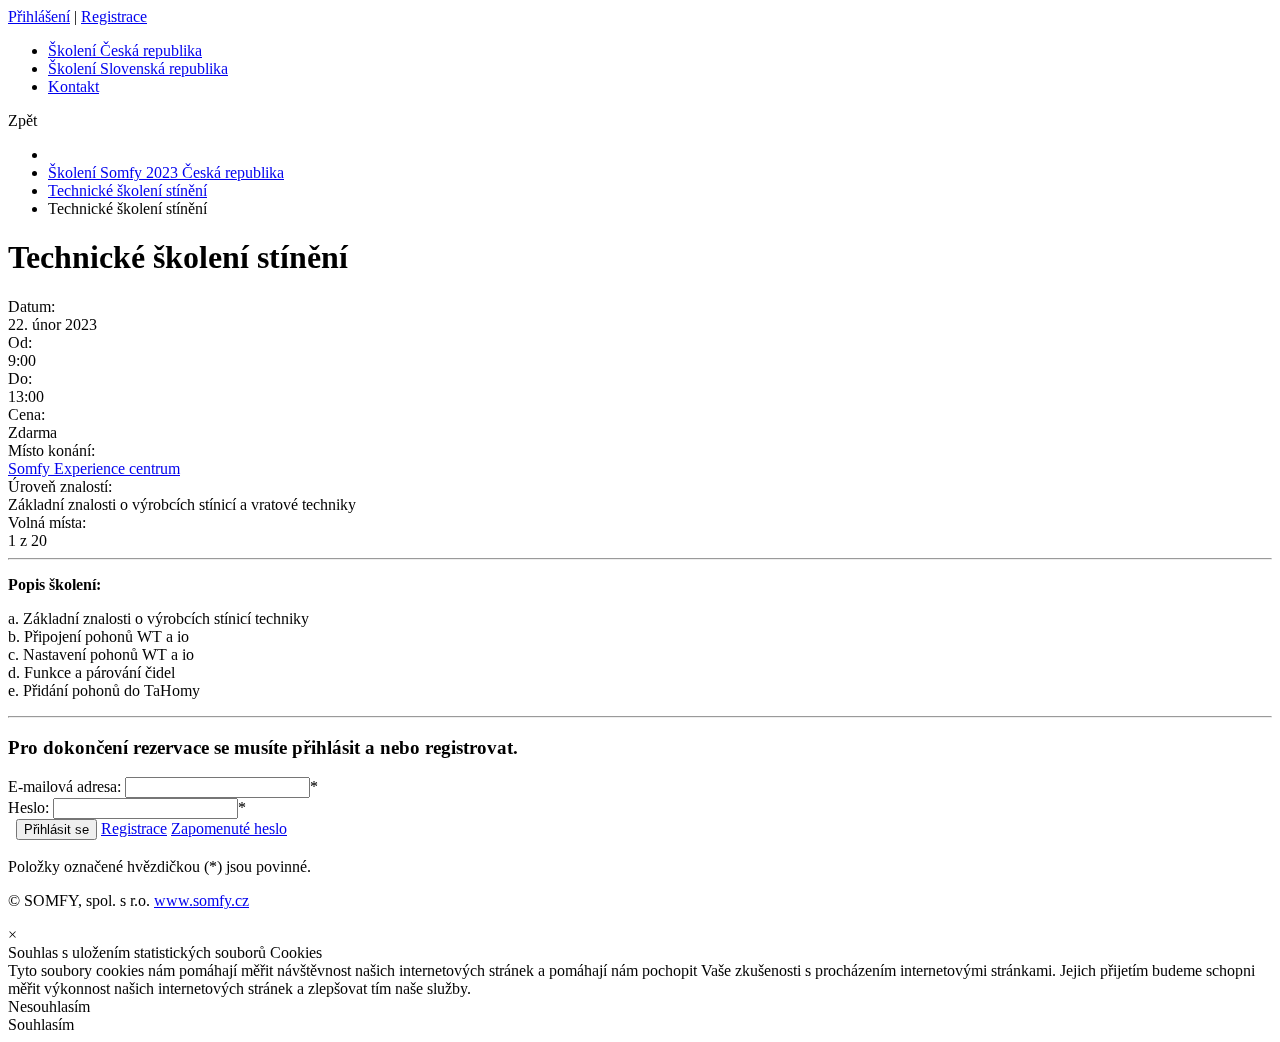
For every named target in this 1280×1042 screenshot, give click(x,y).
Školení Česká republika (125, 50)
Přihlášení (39, 16)
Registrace (114, 16)
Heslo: (28, 807)
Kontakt (73, 86)
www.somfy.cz (201, 900)
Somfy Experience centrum (94, 468)
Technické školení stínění (127, 190)
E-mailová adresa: (64, 786)
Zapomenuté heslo (229, 828)
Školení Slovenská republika (138, 68)
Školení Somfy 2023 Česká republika (166, 172)
